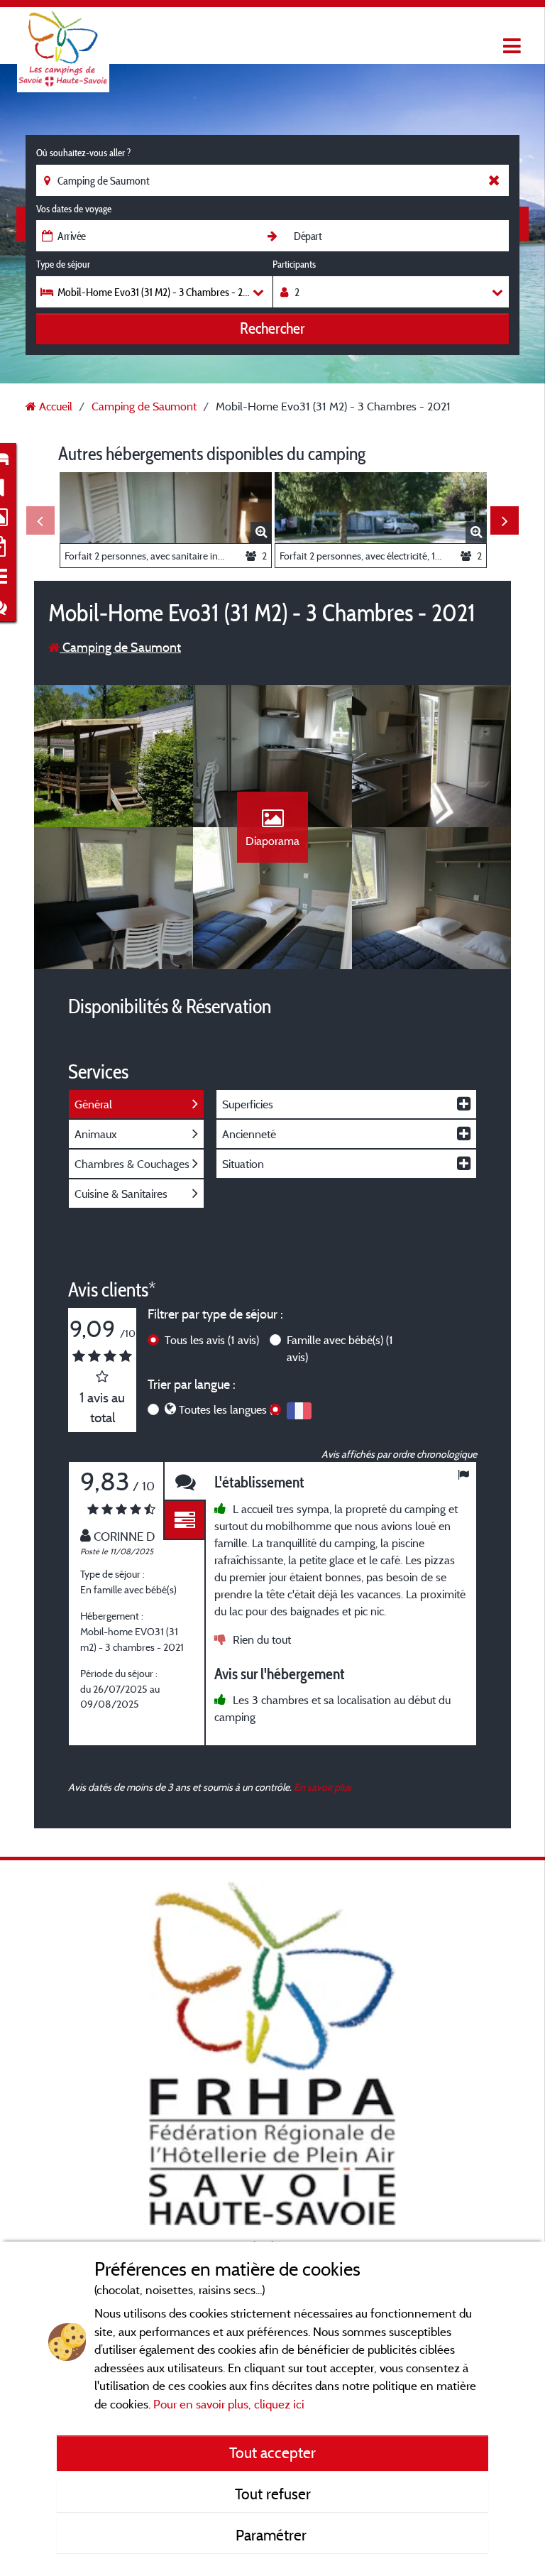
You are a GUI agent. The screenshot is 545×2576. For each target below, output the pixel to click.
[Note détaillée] (185, 1521)
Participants (294, 264)
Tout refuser (273, 2494)
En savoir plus (323, 1787)
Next (505, 520)
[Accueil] (63, 39)
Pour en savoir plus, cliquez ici (229, 2404)
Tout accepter (272, 2452)
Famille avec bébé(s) (340, 1348)
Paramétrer (273, 2535)
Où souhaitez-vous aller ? (83, 153)
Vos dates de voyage (74, 209)
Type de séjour (63, 264)
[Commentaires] (185, 1481)
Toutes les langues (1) (229, 1409)
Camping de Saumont (120, 647)
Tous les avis (212, 1340)
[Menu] (510, 47)
